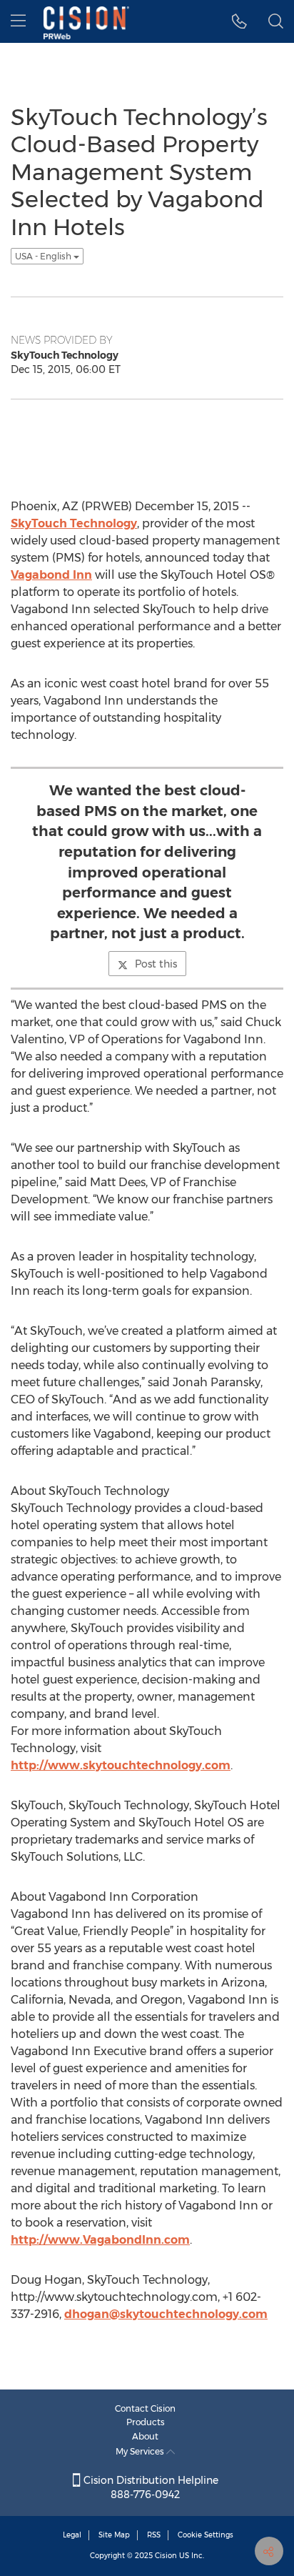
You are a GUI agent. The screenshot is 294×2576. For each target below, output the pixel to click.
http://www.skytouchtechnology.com (121, 1765)
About (145, 2436)
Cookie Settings (206, 2535)
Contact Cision (145, 2408)
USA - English (44, 256)
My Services (141, 2451)
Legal (72, 2535)
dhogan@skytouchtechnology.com (166, 2314)
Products (146, 2422)
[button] (239, 21)
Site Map (114, 2535)
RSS (154, 2535)
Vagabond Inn (51, 575)
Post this (156, 964)
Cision (166, 2556)
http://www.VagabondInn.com (100, 2240)
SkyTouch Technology (74, 523)
